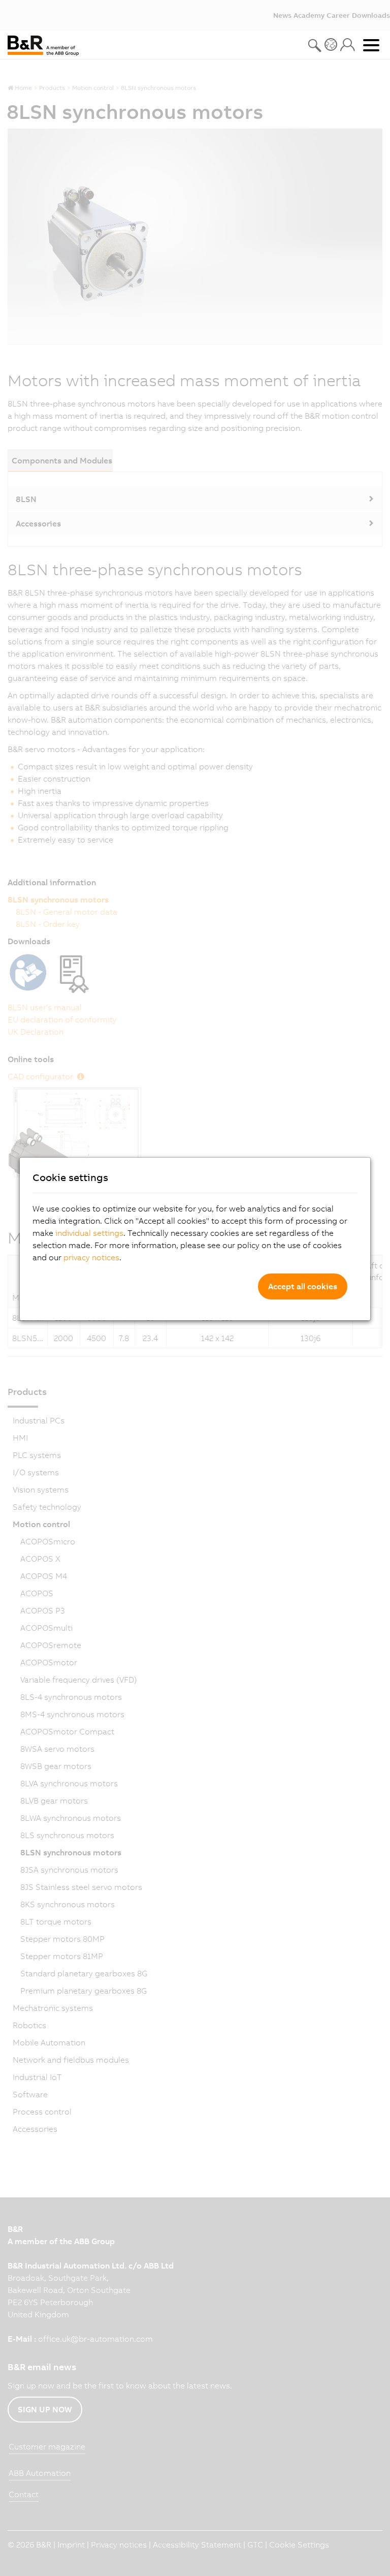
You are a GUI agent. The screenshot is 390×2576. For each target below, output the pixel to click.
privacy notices (91, 1257)
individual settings (89, 1233)
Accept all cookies (303, 1286)
